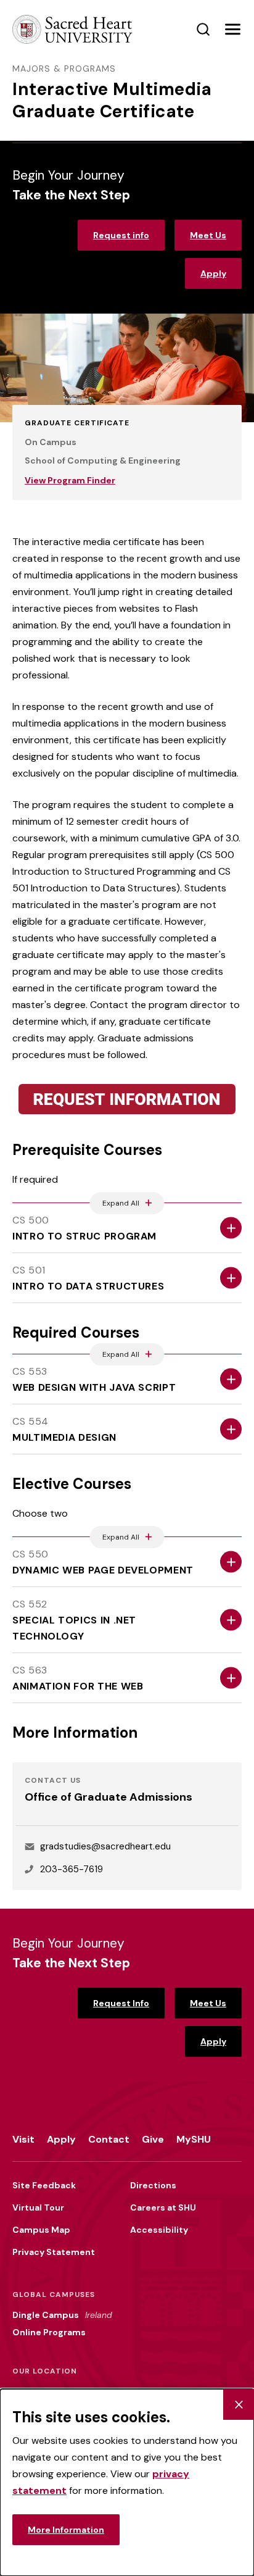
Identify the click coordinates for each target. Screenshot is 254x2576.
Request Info (121, 2003)
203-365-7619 (72, 1869)
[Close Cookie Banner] (239, 2404)
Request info (121, 235)
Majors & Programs (64, 69)
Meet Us (208, 235)
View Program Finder (70, 480)
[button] (232, 30)
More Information (66, 2530)
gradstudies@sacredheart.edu (105, 1846)
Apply (213, 273)
